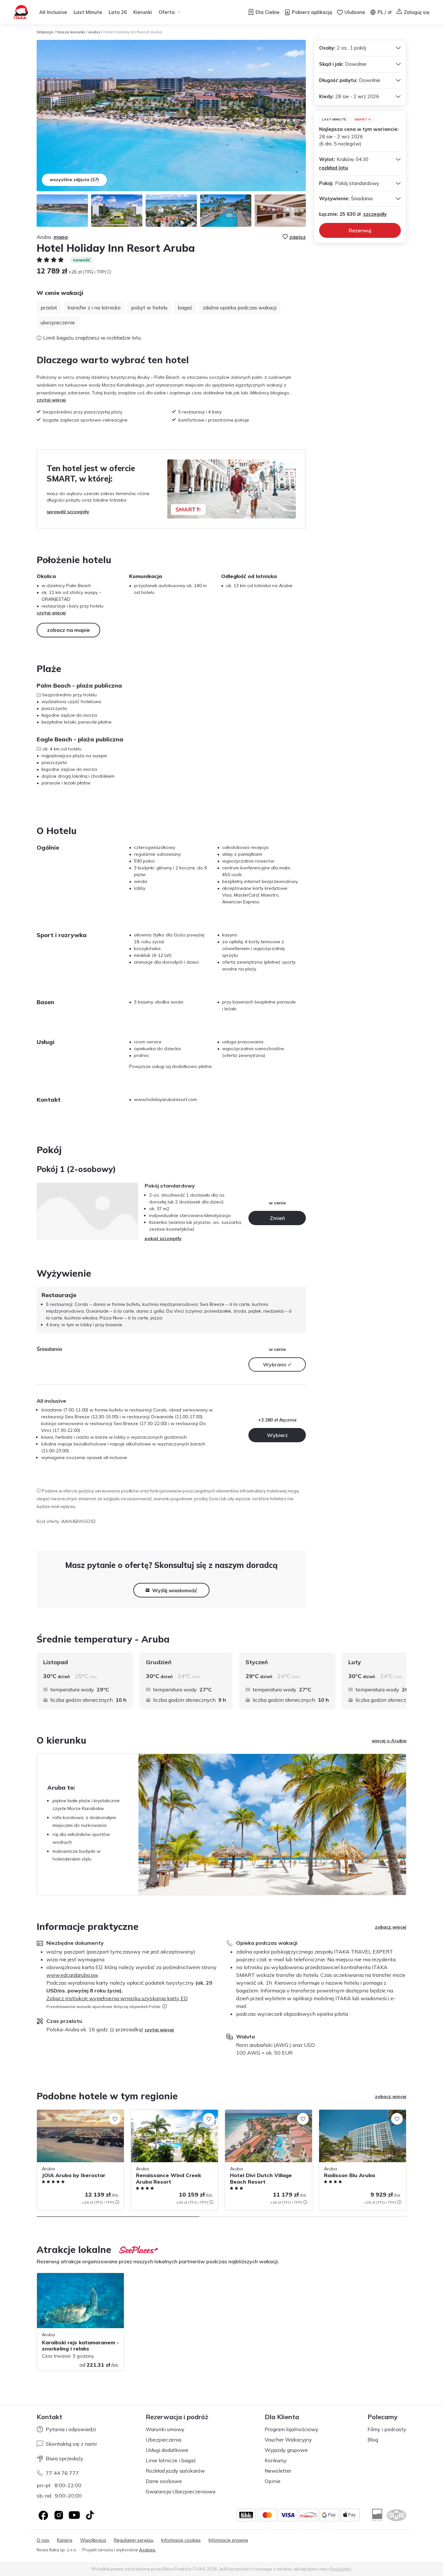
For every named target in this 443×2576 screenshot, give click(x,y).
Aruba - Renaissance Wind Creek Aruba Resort (174, 2116)
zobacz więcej (391, 1927)
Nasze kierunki (71, 32)
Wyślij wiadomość (175, 1590)
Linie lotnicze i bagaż (171, 2460)
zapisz (298, 237)
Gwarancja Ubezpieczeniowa (180, 2491)
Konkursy (276, 2460)
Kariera (65, 2540)
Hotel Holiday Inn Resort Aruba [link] (133, 32)
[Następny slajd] (406, 1681)
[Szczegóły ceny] (109, 272)
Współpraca (93, 2540)
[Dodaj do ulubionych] (115, 2119)
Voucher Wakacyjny (288, 2440)
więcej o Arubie (389, 1741)
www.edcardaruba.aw (72, 1975)
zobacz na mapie (68, 630)
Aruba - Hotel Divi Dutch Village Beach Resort (266, 2116)
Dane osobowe (164, 2481)
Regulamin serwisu (134, 2540)
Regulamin (341, 2569)
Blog (373, 2440)
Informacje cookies (181, 2540)
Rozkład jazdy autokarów (175, 2471)
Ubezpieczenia (163, 2440)
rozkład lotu (334, 168)
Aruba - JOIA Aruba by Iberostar (71, 2113)
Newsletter (278, 2471)
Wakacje (45, 32)
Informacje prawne (228, 2540)
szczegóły (375, 214)
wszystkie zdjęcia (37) (74, 180)
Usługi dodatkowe (167, 2450)
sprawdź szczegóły (68, 512)
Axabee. (148, 2550)
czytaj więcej (51, 400)
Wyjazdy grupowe (286, 2450)
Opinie (273, 2481)
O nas (43, 2540)
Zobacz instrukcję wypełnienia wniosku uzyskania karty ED (117, 1998)
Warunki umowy (165, 2429)
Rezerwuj (360, 230)
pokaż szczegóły (163, 1238)
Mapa (61, 237)
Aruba (94, 32)
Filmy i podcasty (387, 2429)
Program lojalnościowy (292, 2429)
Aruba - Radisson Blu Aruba (349, 2113)
